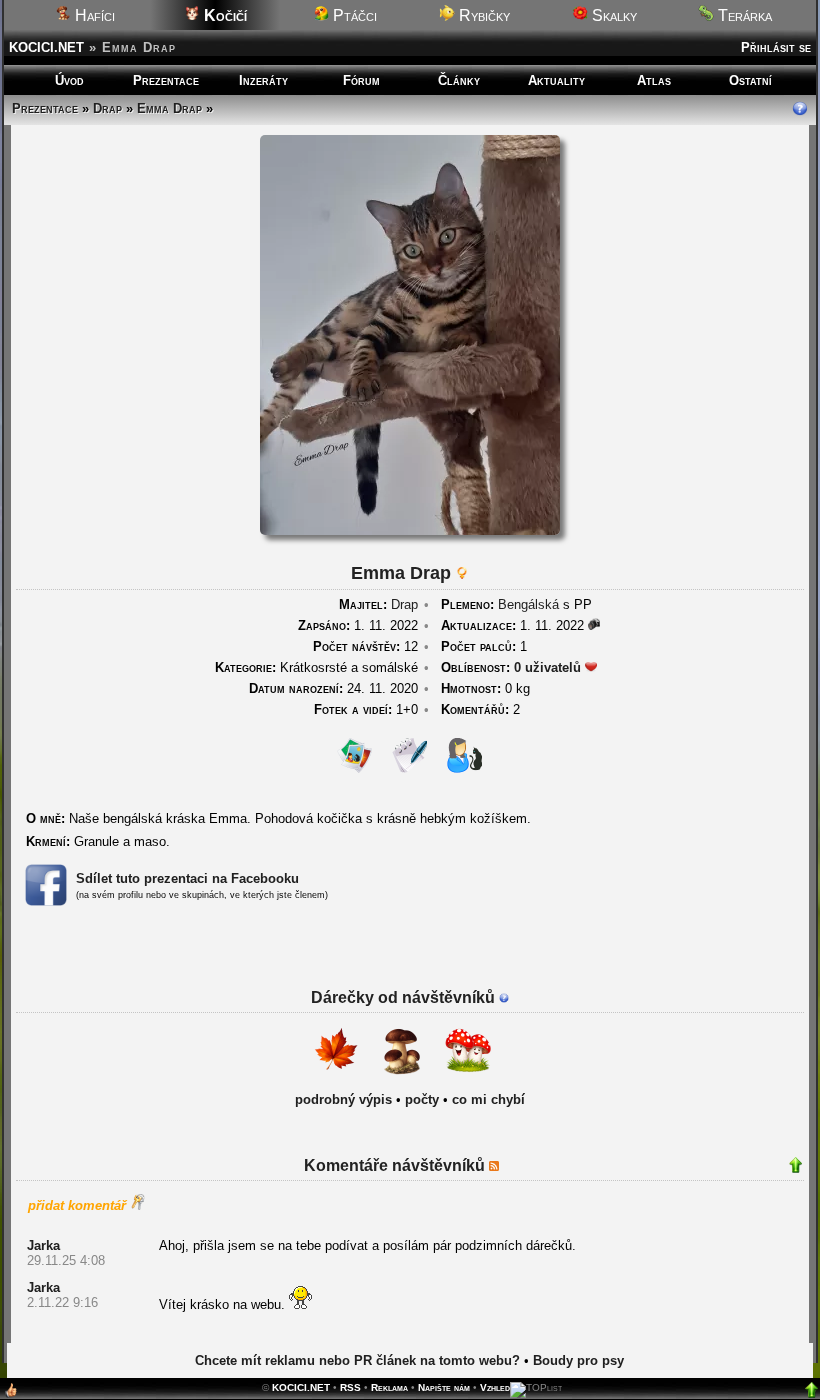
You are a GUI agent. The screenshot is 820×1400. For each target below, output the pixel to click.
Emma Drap (169, 108)
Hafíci (93, 15)
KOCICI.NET (46, 47)
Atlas (654, 80)
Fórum (361, 80)
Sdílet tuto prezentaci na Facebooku (187, 878)
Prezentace (166, 80)
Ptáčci (353, 15)
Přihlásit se (776, 47)
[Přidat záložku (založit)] (11, 1394)
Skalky (612, 15)
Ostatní (750, 80)
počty (422, 1099)
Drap (107, 108)
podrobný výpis (343, 1099)
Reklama (389, 1387)
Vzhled (495, 1387)
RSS (350, 1387)
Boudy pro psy (578, 1360)
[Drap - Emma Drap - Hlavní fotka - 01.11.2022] (410, 530)
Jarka (43, 1245)
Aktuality (556, 80)
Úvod (69, 80)
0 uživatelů (547, 667)
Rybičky (482, 15)
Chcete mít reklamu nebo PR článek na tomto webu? (357, 1360)
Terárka (743, 15)
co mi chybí (488, 1099)
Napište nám (444, 1387)
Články (459, 80)
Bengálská (528, 604)
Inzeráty (263, 80)
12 (365, 646)
